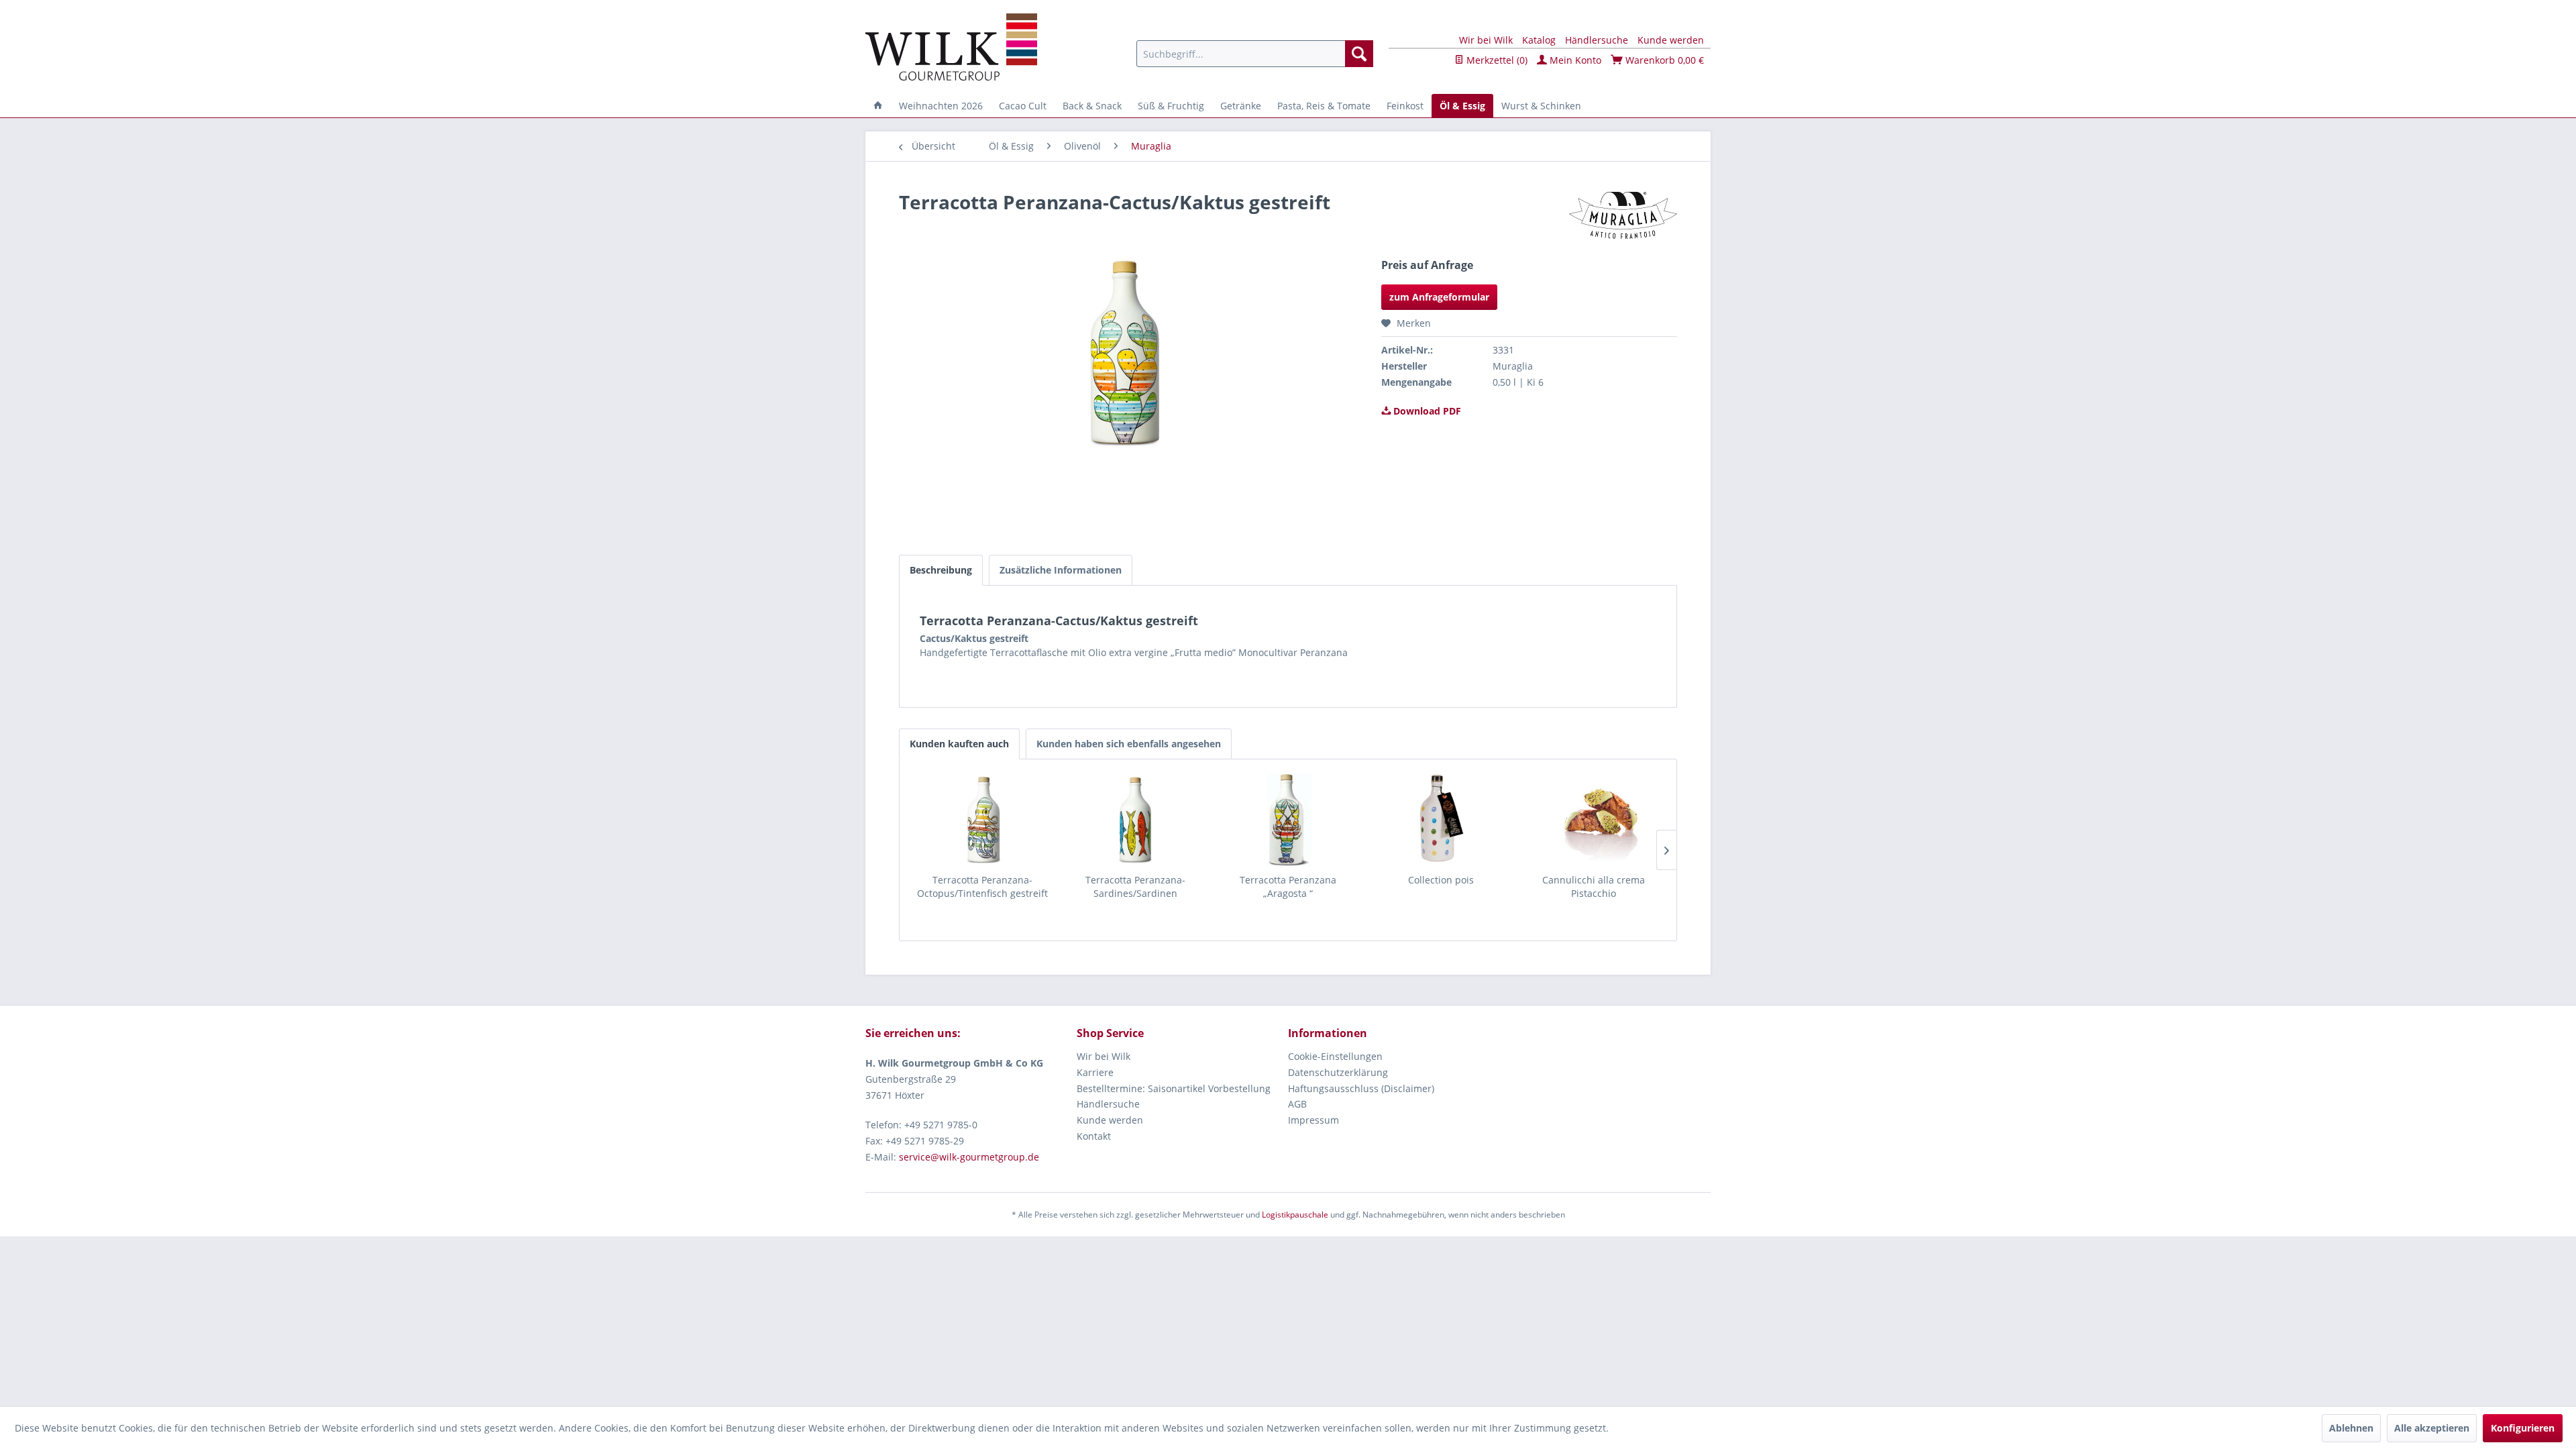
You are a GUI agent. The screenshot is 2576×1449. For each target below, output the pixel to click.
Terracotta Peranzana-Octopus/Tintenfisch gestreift (982, 887)
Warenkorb (1663, 60)
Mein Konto (1574, 60)
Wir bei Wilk (1486, 40)
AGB (1297, 1104)
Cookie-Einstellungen (1335, 1056)
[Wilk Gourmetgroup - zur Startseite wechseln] (951, 47)
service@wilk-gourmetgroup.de (969, 1157)
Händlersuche (1597, 40)
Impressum (1313, 1120)
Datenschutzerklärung (1338, 1072)
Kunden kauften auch (959, 744)
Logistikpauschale (1295, 1215)
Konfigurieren (2523, 1428)
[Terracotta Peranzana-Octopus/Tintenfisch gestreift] (983, 820)
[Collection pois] (1441, 820)
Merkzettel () (1496, 60)
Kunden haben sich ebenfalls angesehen (1129, 744)
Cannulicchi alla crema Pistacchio (1594, 887)
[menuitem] (1255, 54)
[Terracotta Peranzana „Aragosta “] (1288, 820)
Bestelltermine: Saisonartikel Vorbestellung (1174, 1088)
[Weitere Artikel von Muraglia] (1623, 215)
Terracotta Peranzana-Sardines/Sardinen (1135, 887)
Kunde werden (1671, 40)
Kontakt (1094, 1136)
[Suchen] (1359, 54)
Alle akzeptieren (2432, 1428)
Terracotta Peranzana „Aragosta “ (1288, 887)
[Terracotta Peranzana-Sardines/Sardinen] (1136, 820)
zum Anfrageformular (1439, 297)
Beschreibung (941, 570)
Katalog (1539, 40)
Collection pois (1441, 880)
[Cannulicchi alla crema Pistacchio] (1593, 820)
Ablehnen (2351, 1428)
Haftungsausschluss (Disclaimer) (1361, 1088)
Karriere (1095, 1072)
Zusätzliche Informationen (1061, 570)
